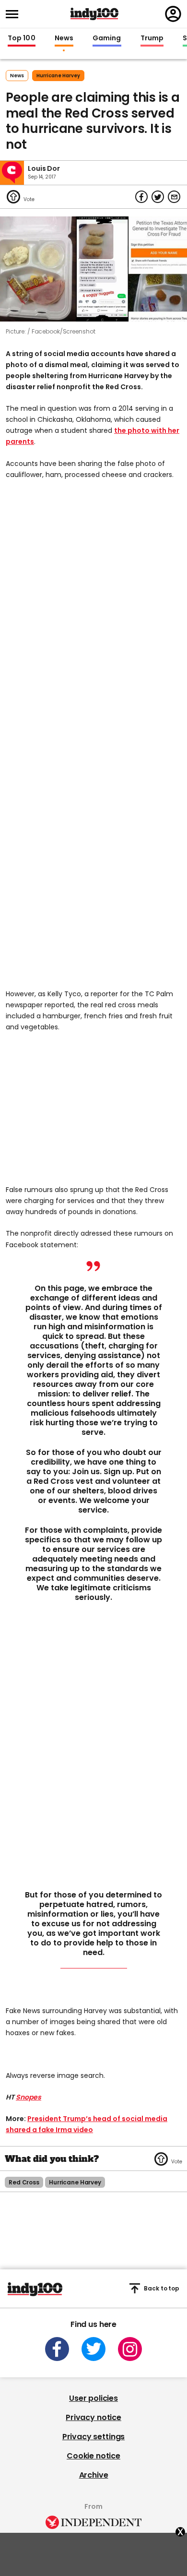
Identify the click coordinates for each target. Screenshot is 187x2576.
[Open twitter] (93, 2349)
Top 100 (22, 38)
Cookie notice (93, 2456)
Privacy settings (93, 2437)
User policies (93, 2398)
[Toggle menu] (15, 14)
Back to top (162, 2288)
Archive (94, 2475)
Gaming (107, 38)
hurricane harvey (58, 76)
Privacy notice (93, 2417)
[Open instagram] (130, 2349)
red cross (24, 2182)
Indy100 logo (94, 14)
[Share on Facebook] (141, 197)
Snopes (29, 2097)
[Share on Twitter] (158, 197)
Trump (152, 38)
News (64, 38)
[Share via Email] (174, 197)
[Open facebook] (57, 2349)
